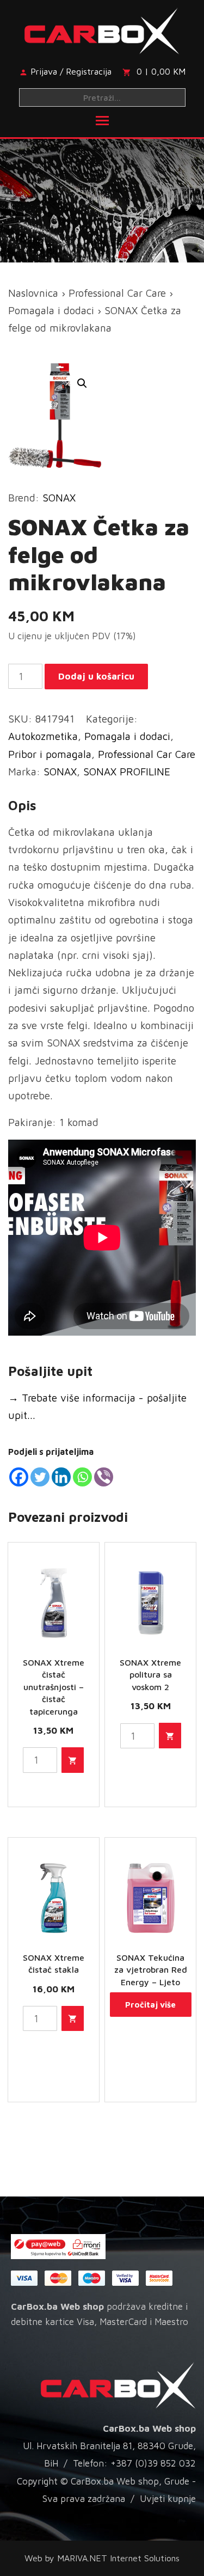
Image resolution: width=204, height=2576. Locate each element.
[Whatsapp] (82, 1477)
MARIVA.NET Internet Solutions (118, 2558)
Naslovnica (33, 293)
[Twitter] (40, 1477)
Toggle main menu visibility (102, 120)
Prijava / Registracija (71, 71)
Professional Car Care (117, 293)
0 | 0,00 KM (161, 71)
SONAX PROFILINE (127, 772)
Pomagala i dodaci (51, 310)
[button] (82, 383)
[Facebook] (19, 1477)
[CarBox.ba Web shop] (102, 29)
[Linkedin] (61, 1477)
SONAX (59, 498)
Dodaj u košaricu (96, 676)
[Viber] (104, 1477)
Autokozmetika (43, 736)
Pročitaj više (150, 2005)
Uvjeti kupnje (168, 2499)
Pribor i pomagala (50, 754)
